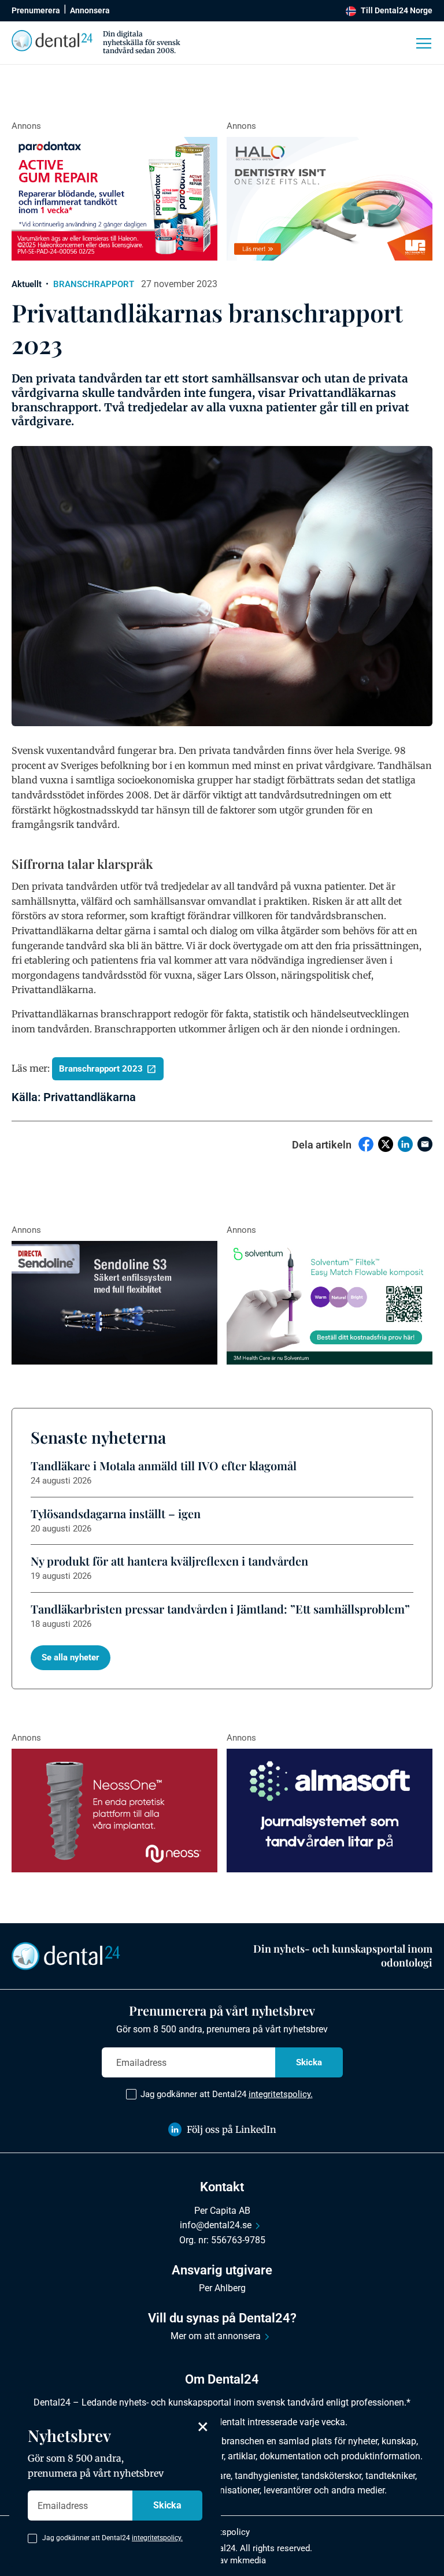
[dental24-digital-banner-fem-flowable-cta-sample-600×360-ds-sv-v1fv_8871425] (330, 1303)
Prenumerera (36, 10)
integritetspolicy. (281, 2094)
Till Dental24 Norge (397, 10)
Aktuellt (27, 284)
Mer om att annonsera (216, 2336)
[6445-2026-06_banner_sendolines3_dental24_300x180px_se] (114, 1303)
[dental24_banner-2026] (330, 1811)
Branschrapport (94, 284)
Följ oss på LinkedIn (232, 2129)
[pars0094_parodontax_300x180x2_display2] (114, 199)
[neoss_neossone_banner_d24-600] (114, 1811)
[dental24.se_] (330, 199)
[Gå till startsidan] (66, 1955)
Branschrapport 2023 (101, 1069)
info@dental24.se (216, 2225)
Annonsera (90, 10)
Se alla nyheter (71, 1657)
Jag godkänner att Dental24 (227, 2094)
